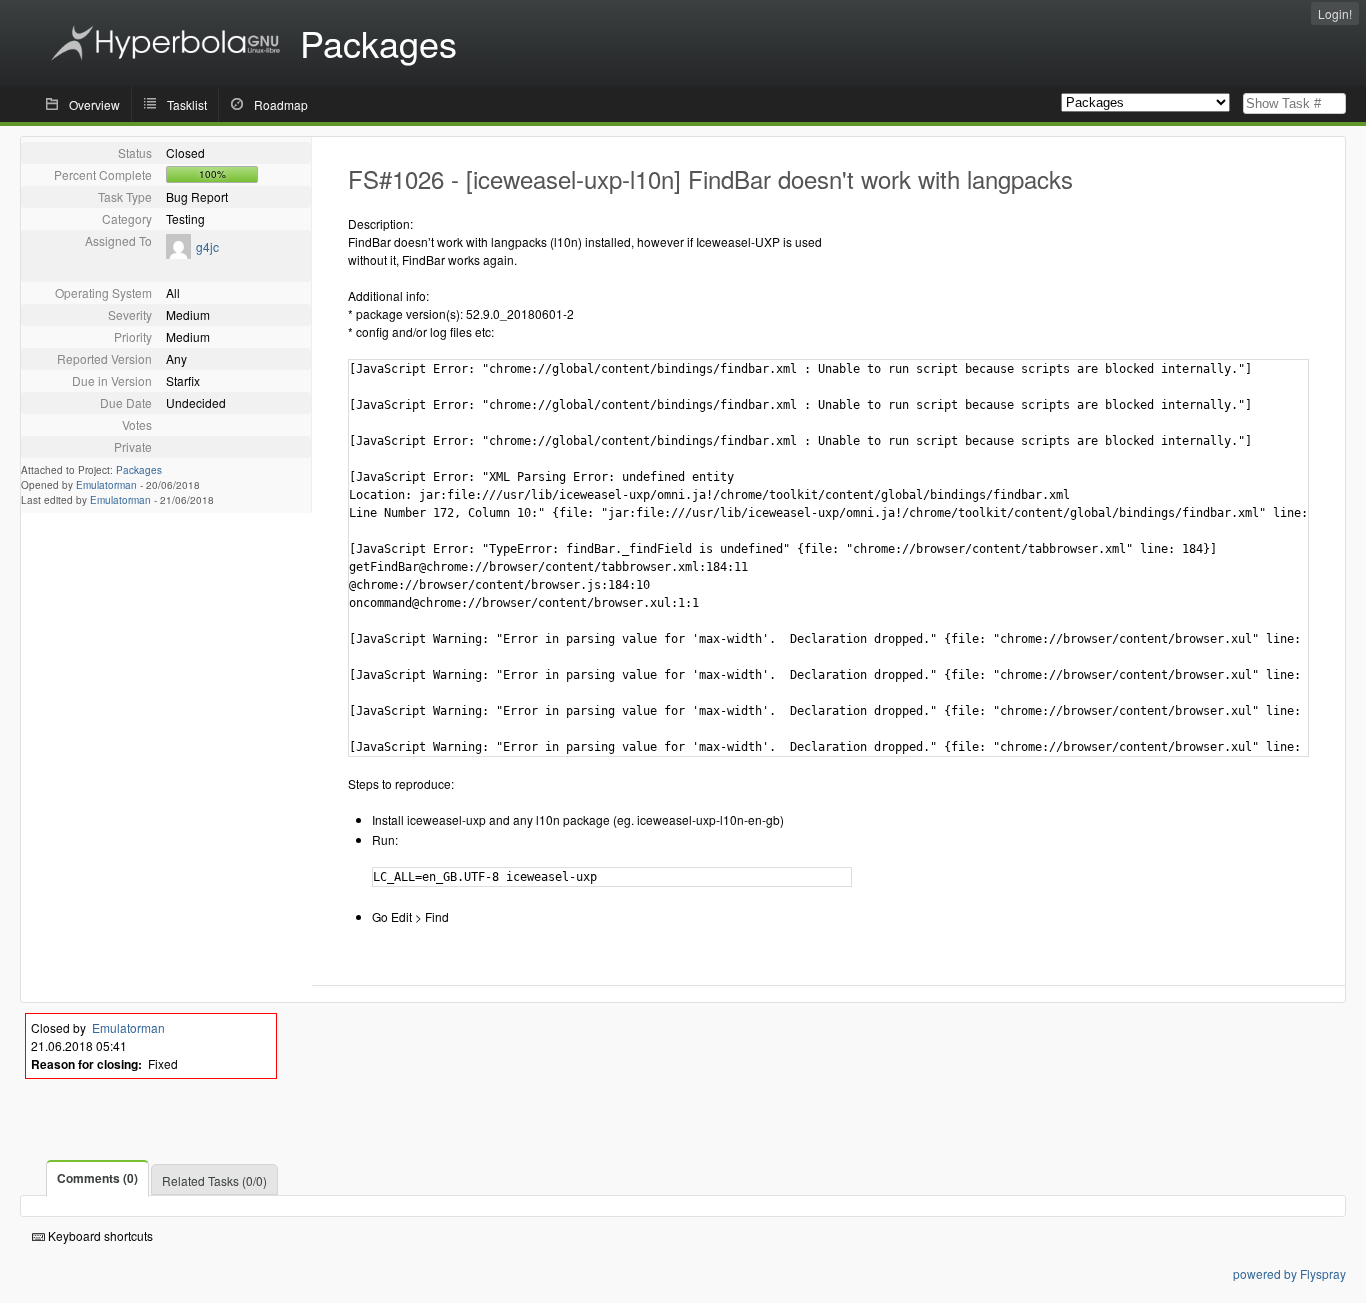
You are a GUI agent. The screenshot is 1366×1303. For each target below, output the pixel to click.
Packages (139, 470)
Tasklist (187, 104)
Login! (1335, 13)
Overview (94, 104)
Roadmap (281, 104)
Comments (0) (97, 1178)
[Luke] (178, 253)
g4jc (207, 246)
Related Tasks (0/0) (214, 1180)
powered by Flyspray (1289, 1273)
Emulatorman (106, 485)
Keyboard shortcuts (99, 1235)
